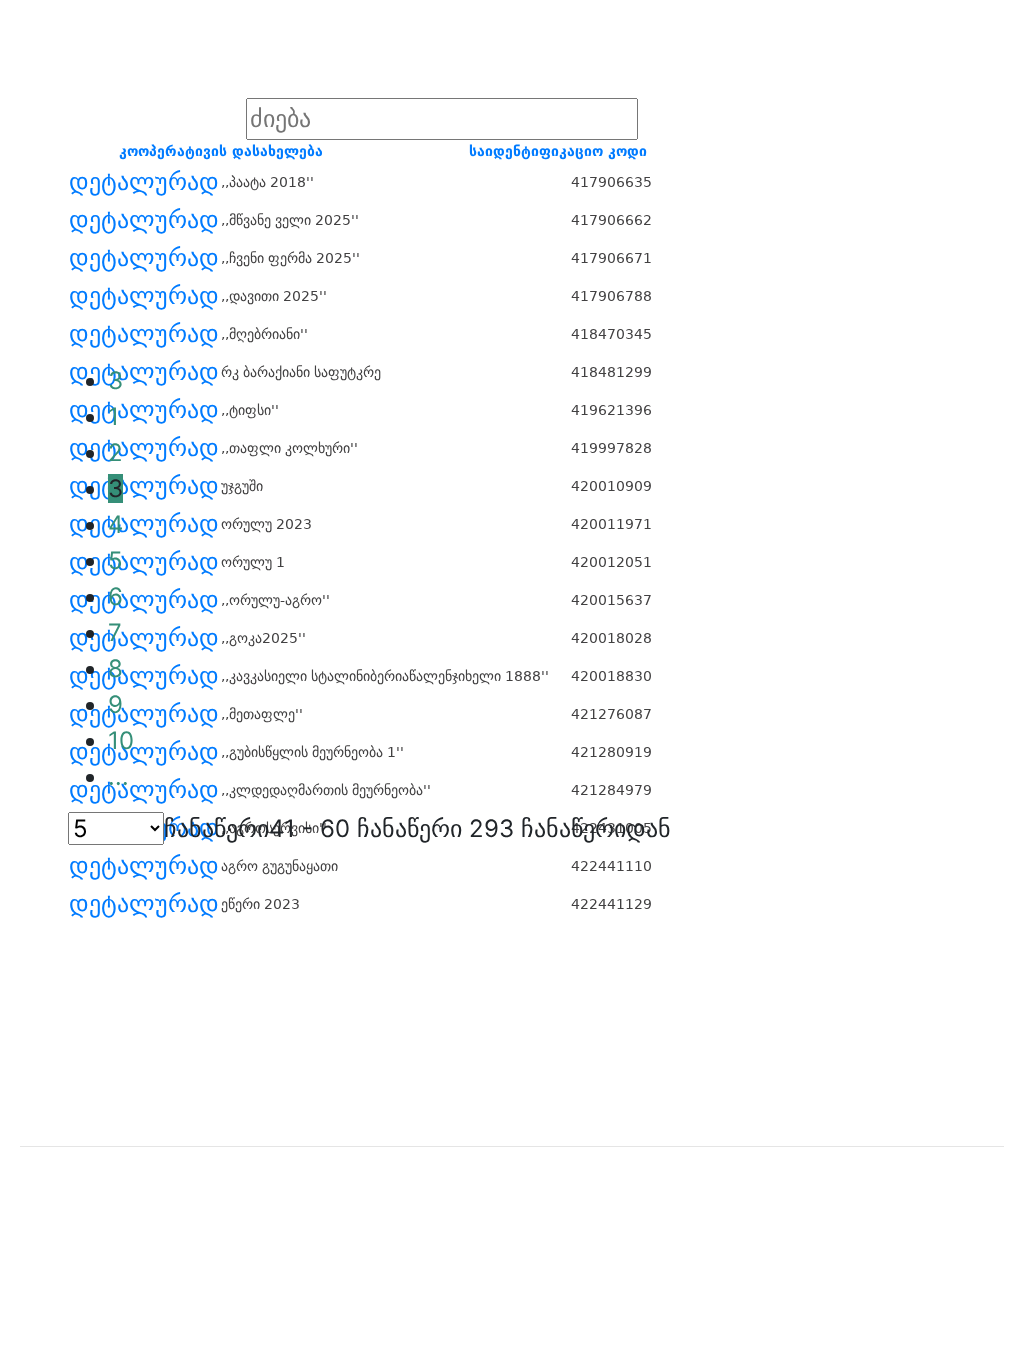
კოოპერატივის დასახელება (221, 151)
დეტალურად (144, 182)
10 (121, 740)
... (118, 776)
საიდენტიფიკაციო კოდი (558, 151)
